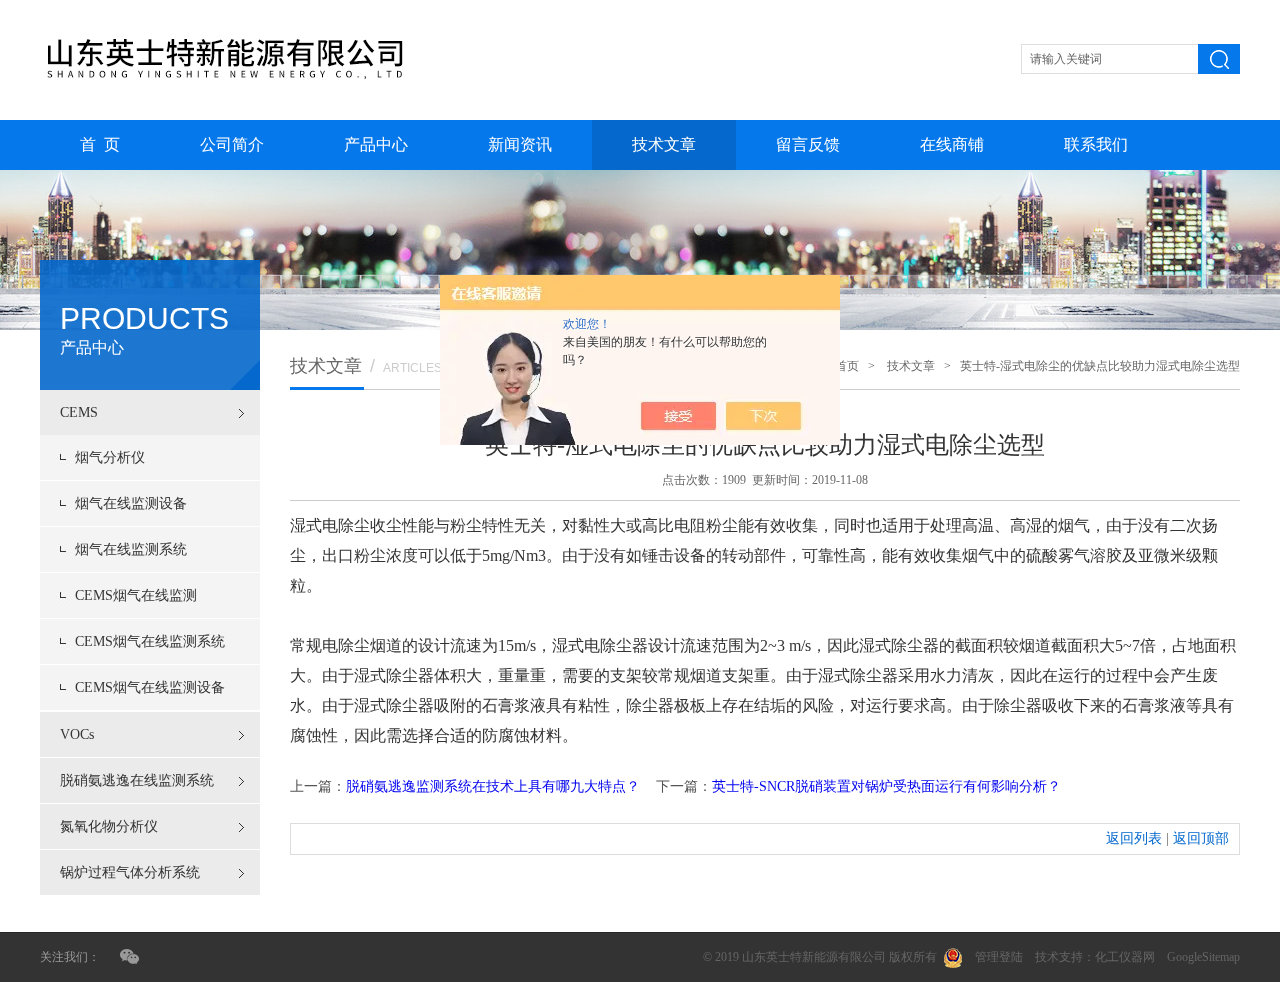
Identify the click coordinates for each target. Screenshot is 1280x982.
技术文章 (664, 144)
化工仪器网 (1125, 957)
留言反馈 (808, 144)
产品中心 (376, 144)
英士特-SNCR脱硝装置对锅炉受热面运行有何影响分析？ (886, 786)
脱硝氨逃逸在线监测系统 (137, 780)
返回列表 (1134, 838)
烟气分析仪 (110, 457)
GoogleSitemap (1203, 957)
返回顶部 (1201, 838)
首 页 (100, 144)
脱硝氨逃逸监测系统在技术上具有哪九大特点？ (493, 786)
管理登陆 (999, 957)
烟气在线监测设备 (131, 503)
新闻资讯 (520, 144)
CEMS (79, 412)
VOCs (77, 734)
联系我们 (1096, 144)
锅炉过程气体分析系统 (130, 872)
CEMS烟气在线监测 (136, 595)
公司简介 (232, 144)
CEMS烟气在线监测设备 (150, 687)
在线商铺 (952, 144)
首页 (847, 366)
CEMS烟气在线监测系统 (150, 641)
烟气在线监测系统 (131, 549)
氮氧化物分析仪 (109, 826)
